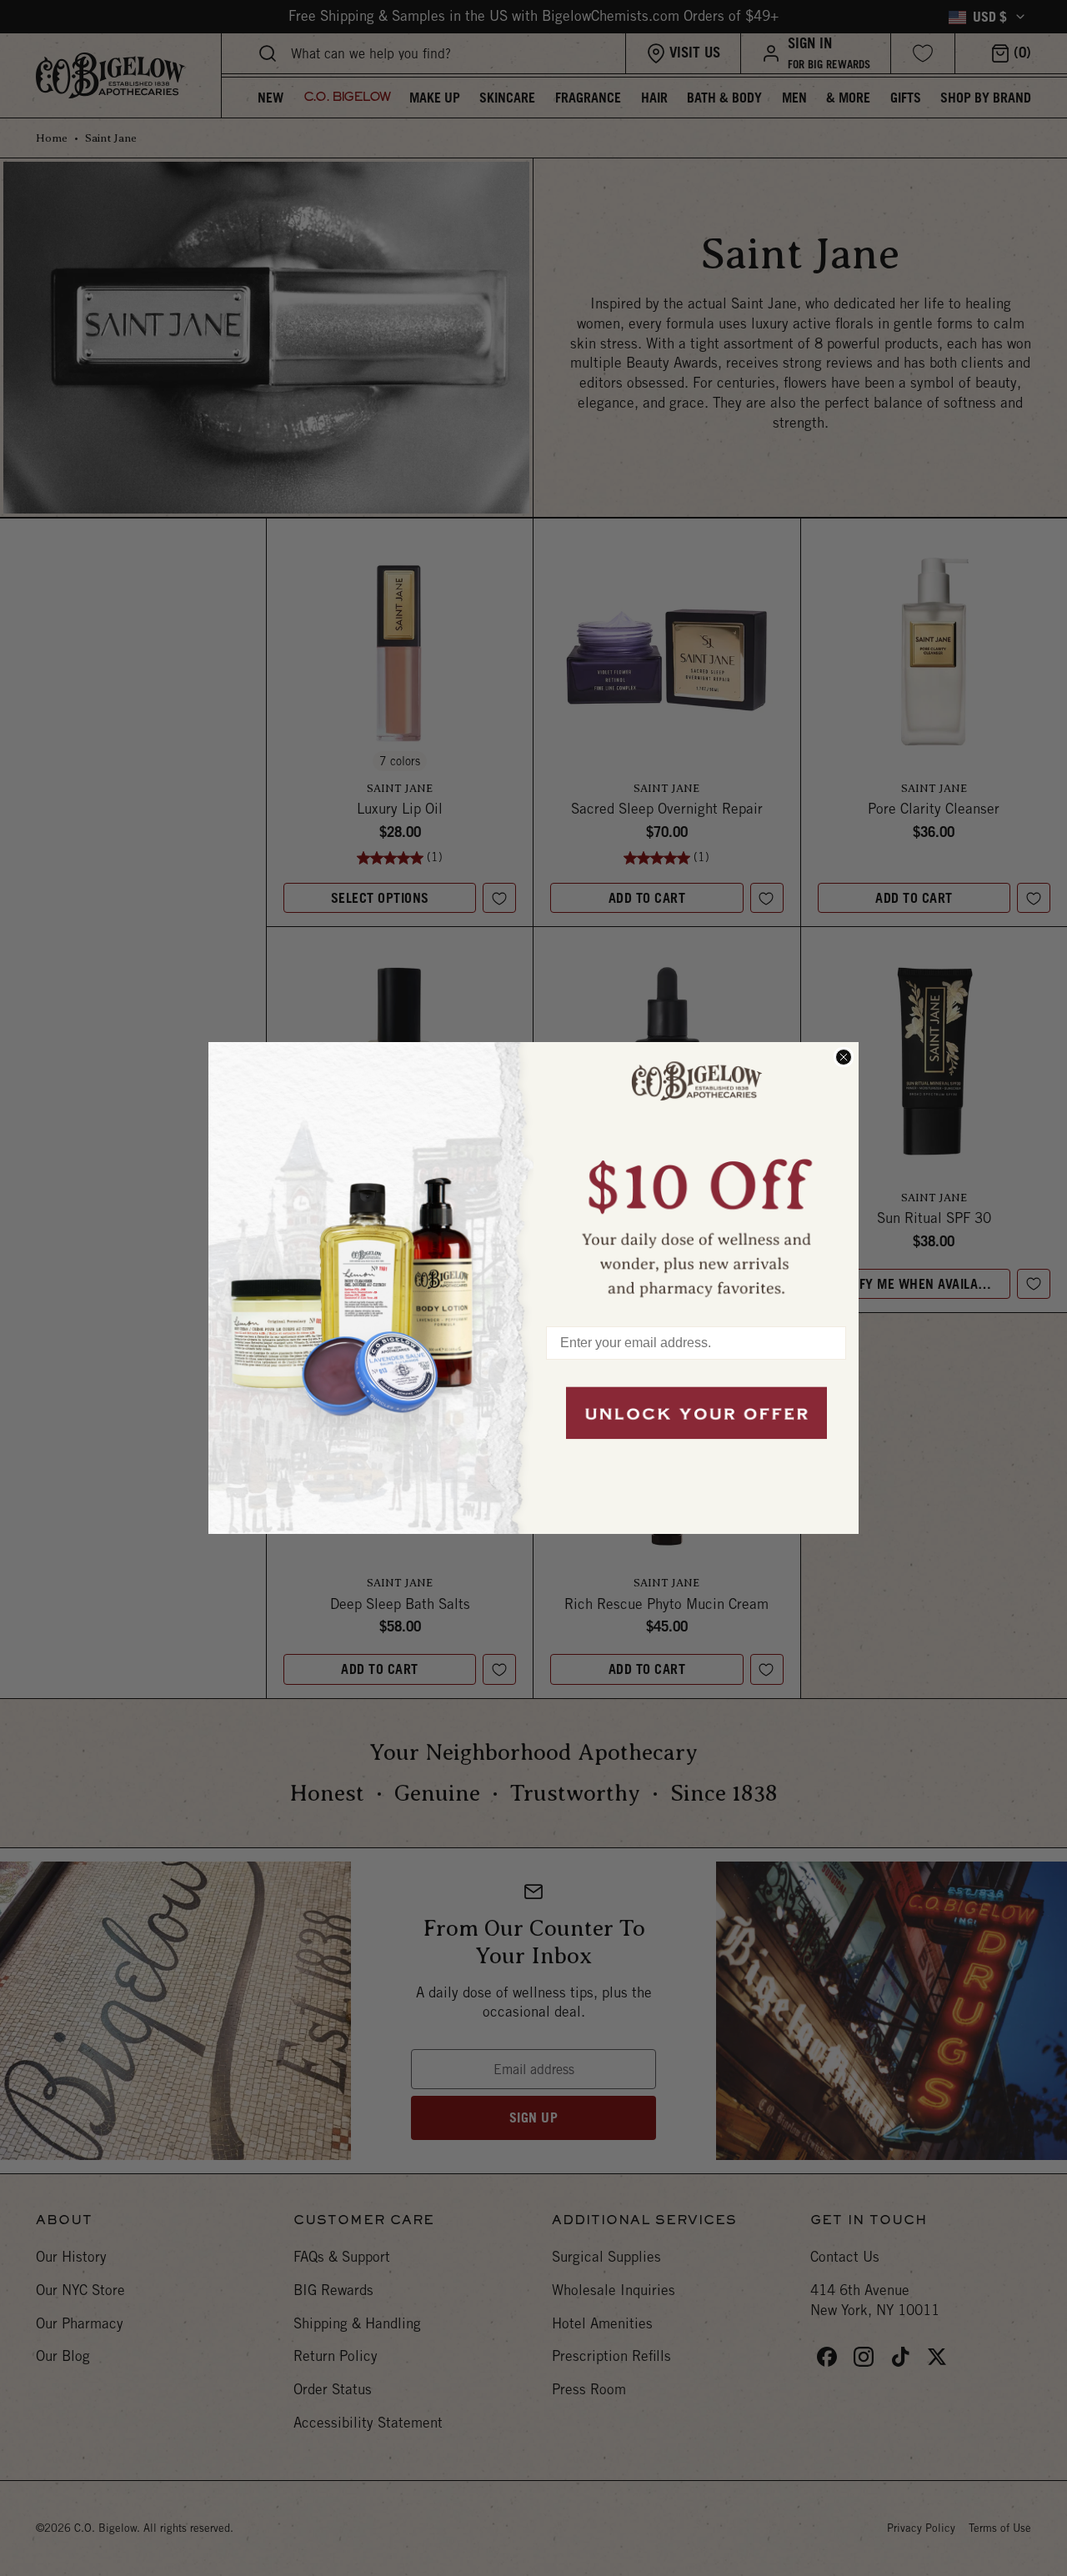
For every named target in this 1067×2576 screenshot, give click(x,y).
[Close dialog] (844, 1057)
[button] (696, 1176)
